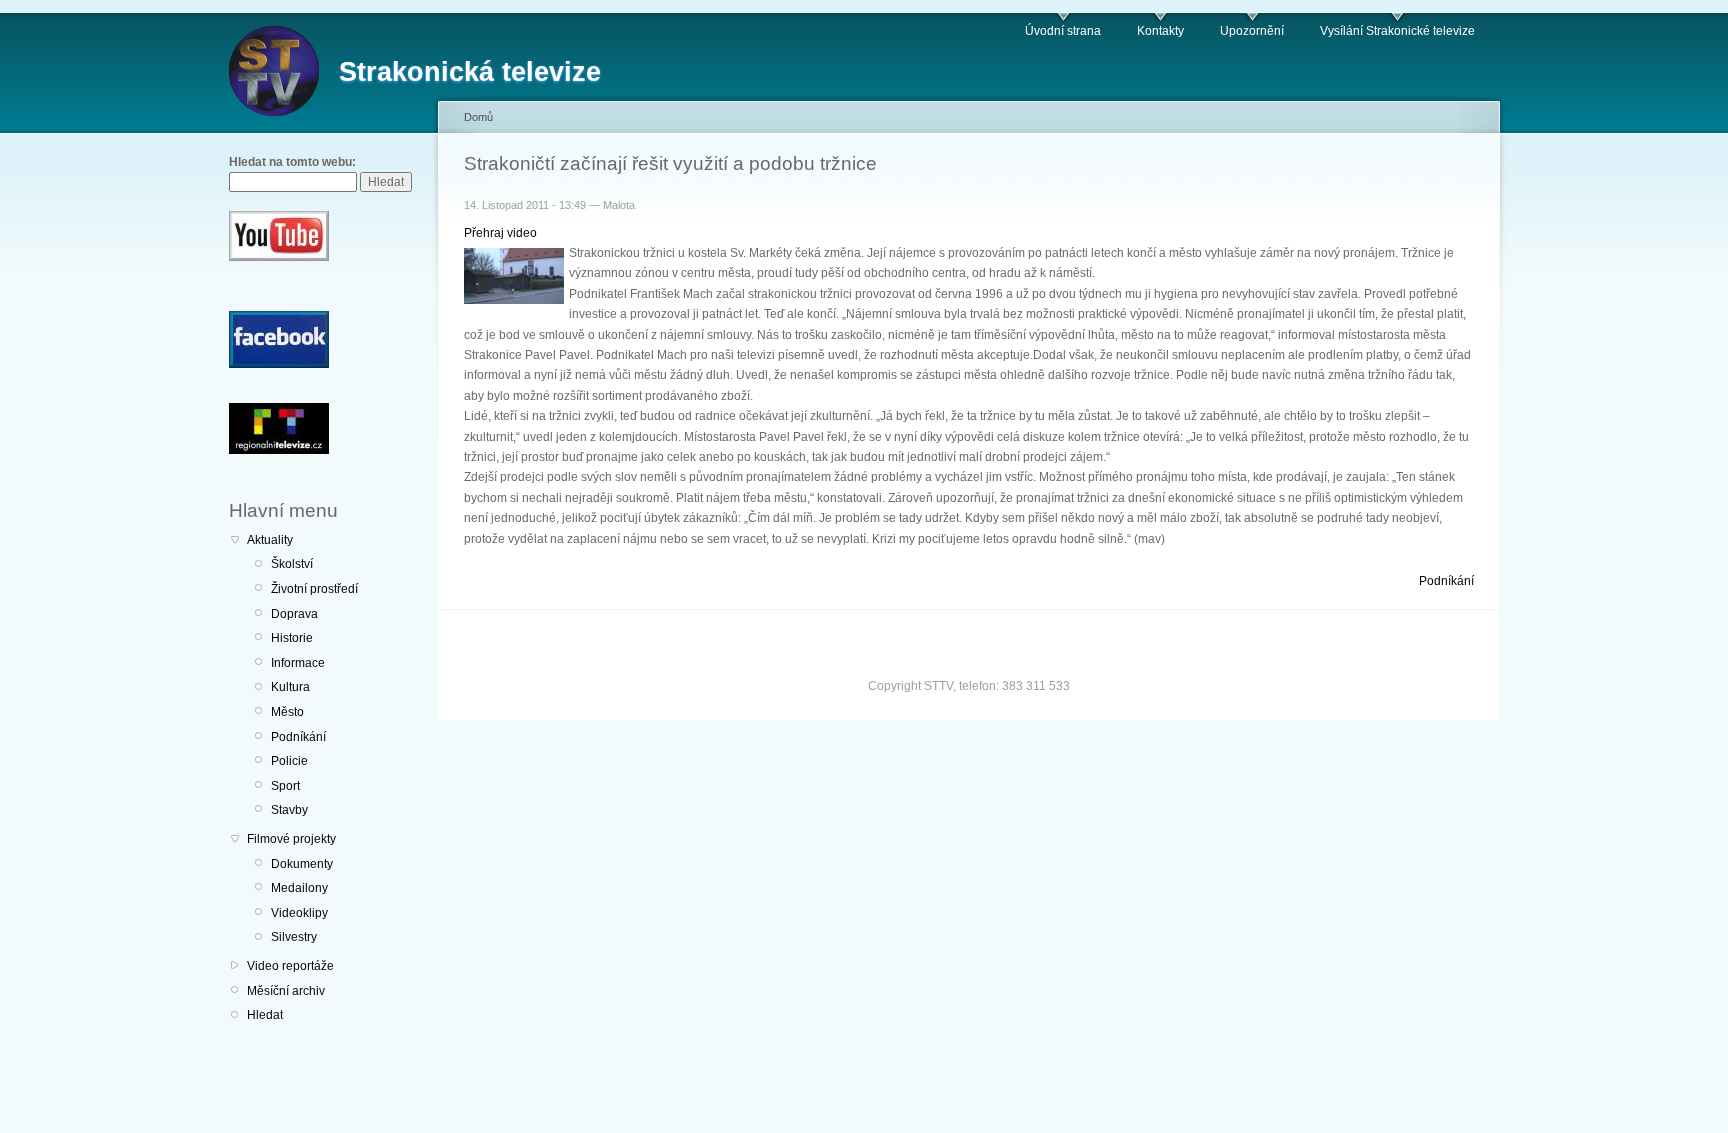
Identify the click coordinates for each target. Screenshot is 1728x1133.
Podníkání (298, 737)
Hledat (265, 1015)
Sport (285, 786)
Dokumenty (302, 864)
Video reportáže (290, 966)
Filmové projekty (291, 839)
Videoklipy (299, 913)
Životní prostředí (314, 589)
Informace (298, 663)
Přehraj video (500, 233)
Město (287, 712)
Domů (478, 117)
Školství (292, 564)
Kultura (290, 687)
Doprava (294, 614)
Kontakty (1160, 31)
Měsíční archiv (286, 991)
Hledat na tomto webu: (292, 162)
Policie (289, 761)
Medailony (299, 888)
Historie (292, 638)
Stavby (289, 810)
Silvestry (294, 937)
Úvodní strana (1063, 31)
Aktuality (270, 540)
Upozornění (1252, 31)
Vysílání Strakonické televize (1397, 31)
